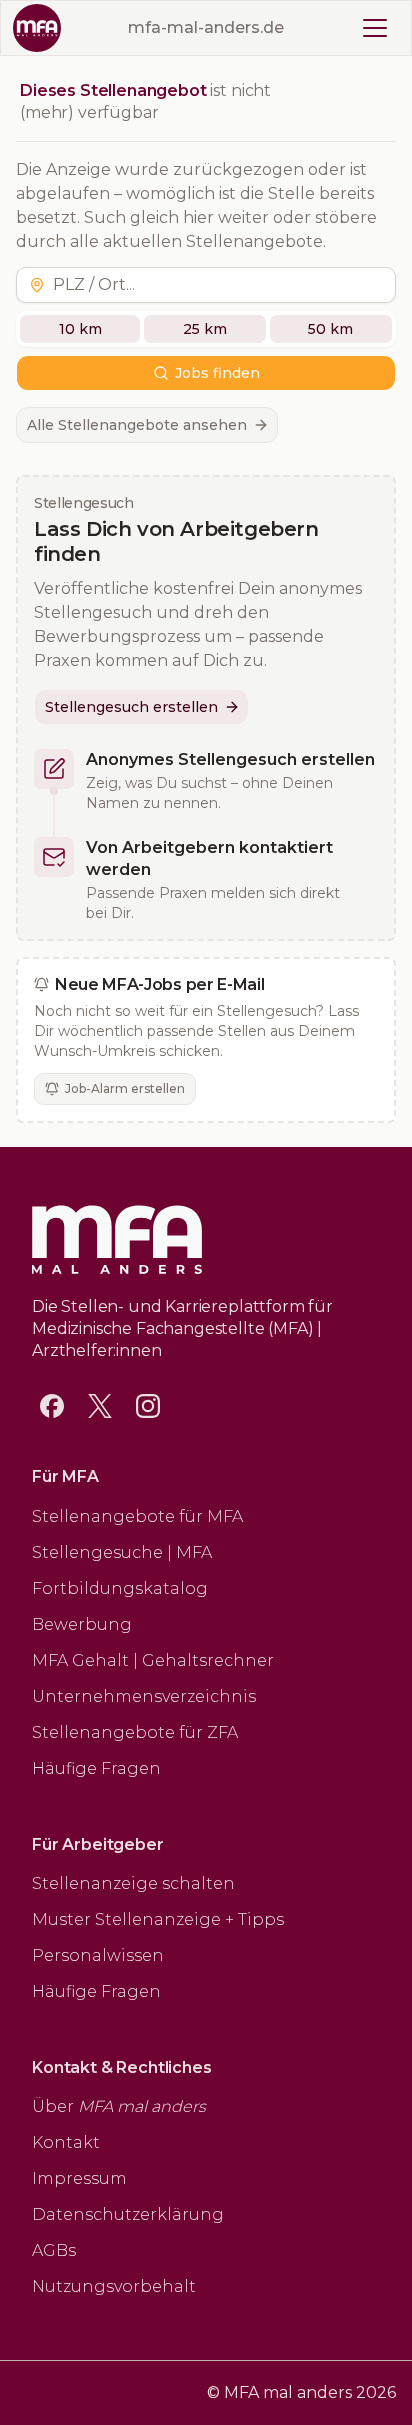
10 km (80, 329)
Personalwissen (98, 1955)
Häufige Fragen (96, 1768)
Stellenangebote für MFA (137, 1516)
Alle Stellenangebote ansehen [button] (137, 425)
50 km (330, 329)
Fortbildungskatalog (120, 1588)
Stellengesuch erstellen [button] (131, 707)
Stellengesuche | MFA (122, 1552)
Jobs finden (217, 373)
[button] (220, 285)
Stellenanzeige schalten (133, 1883)
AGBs (54, 2250)
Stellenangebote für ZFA (135, 1732)
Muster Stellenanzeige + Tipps (158, 1919)
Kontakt (66, 2142)
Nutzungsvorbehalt (114, 2286)
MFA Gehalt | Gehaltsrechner (153, 1660)
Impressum (79, 2178)
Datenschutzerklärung (128, 2214)
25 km (205, 329)
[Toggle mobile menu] (375, 28)
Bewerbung (82, 1624)
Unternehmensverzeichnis (144, 1696)
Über (119, 2106)
